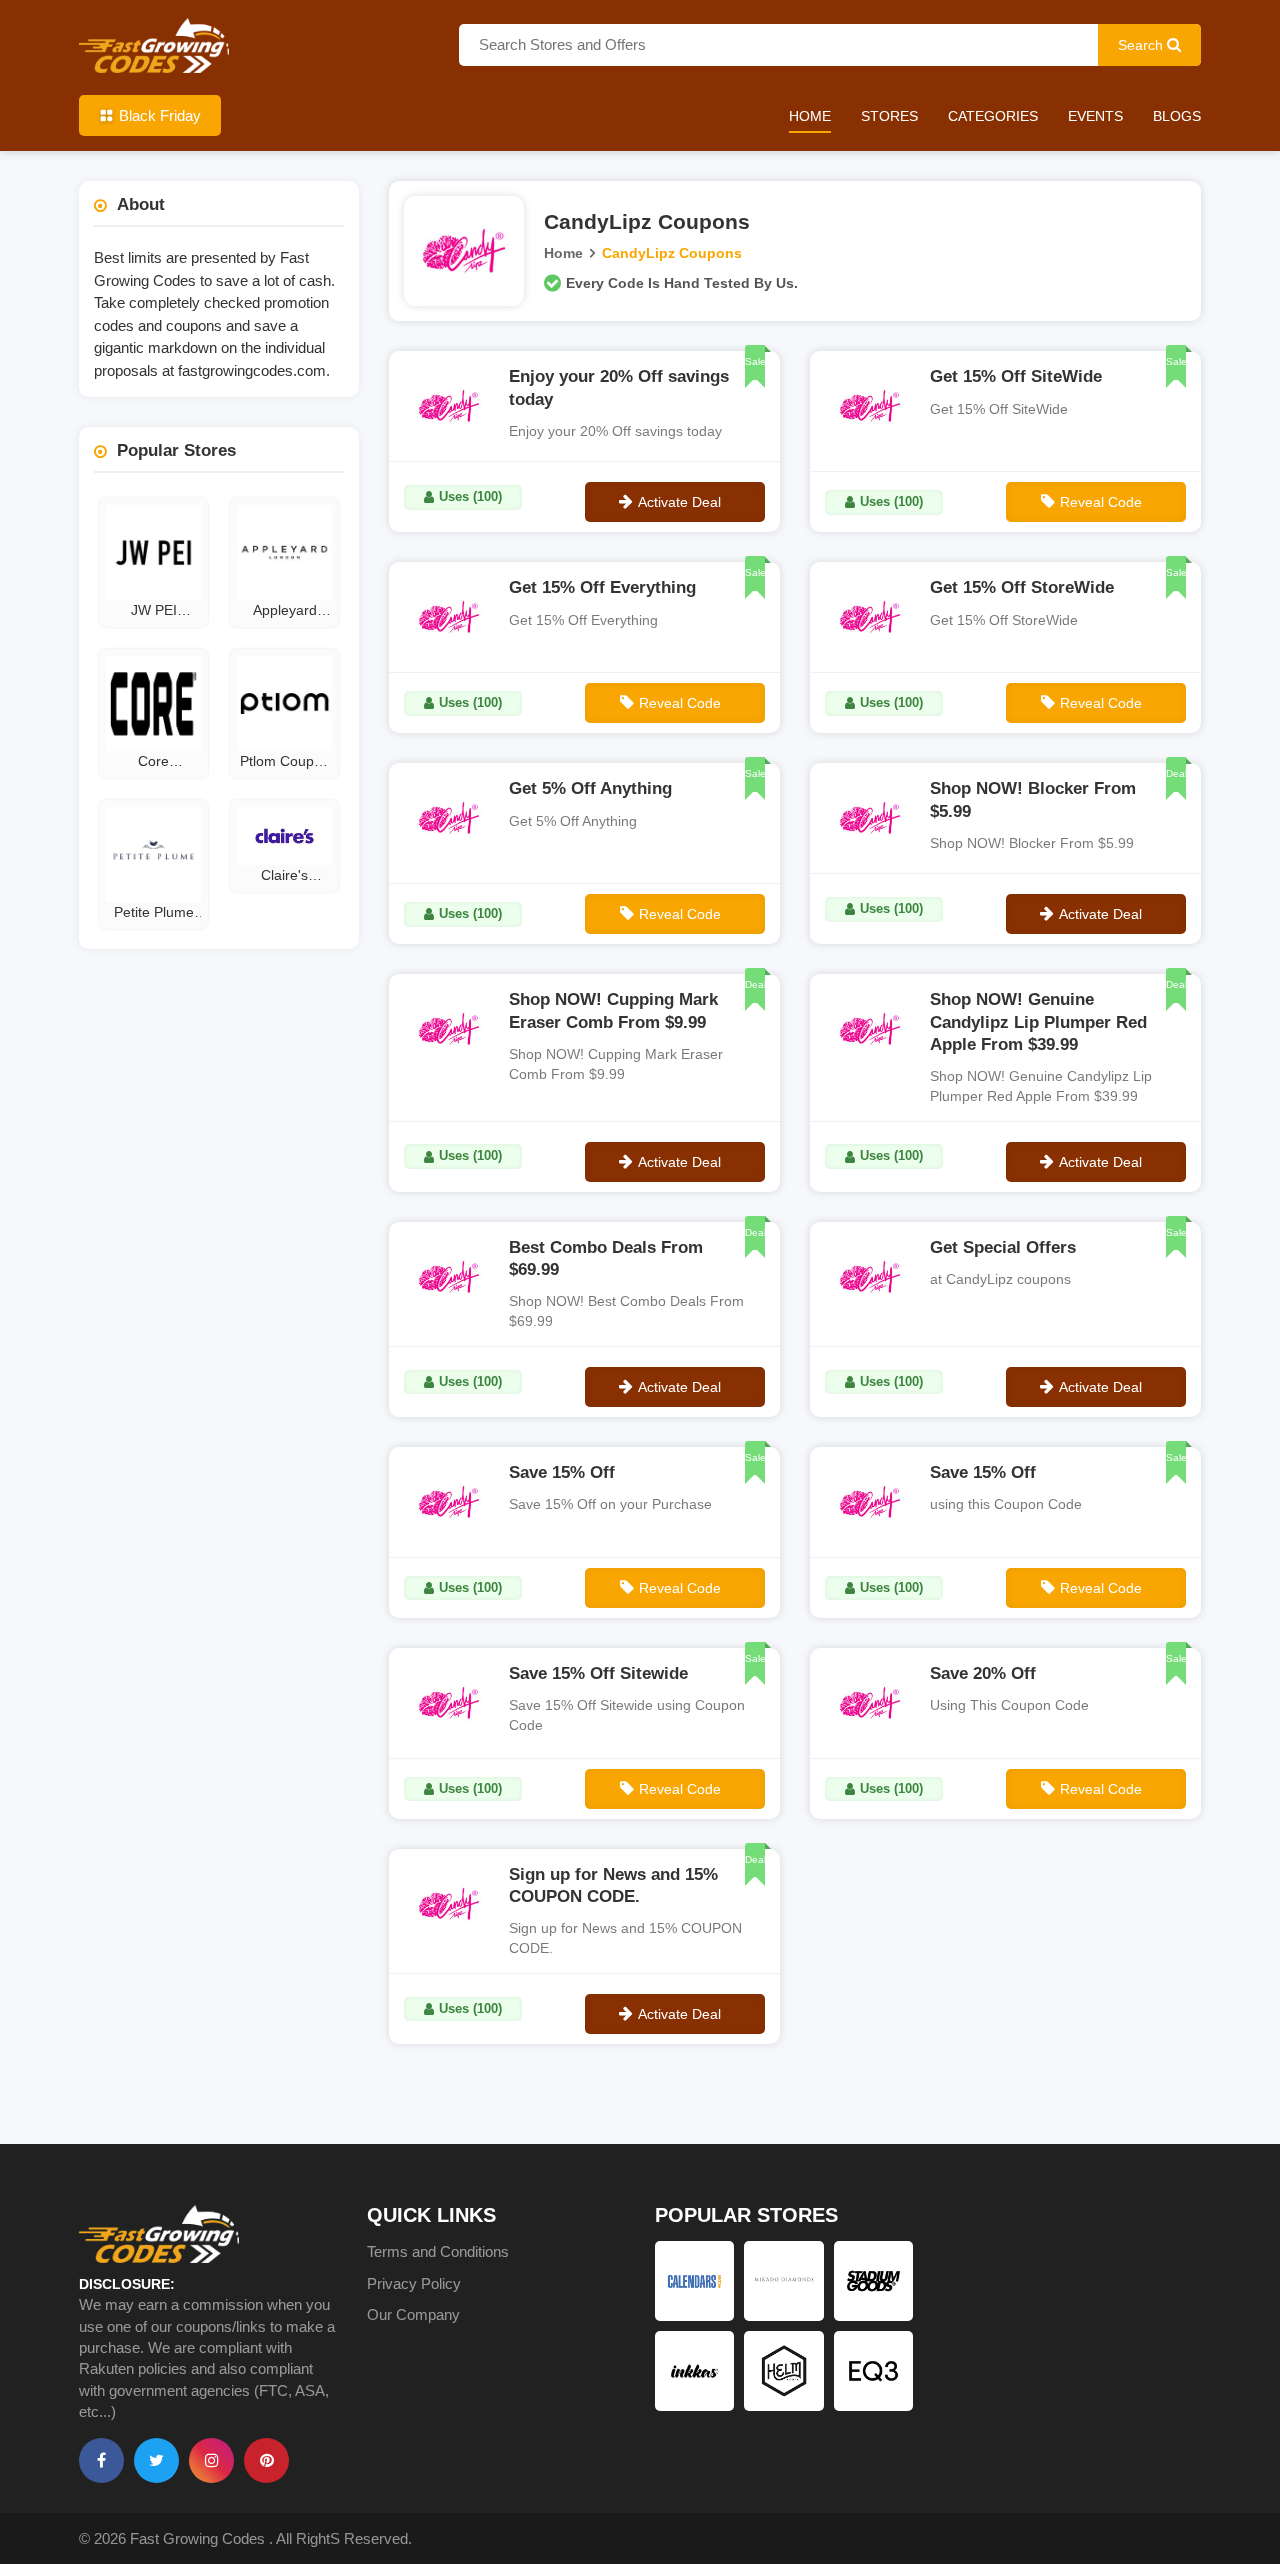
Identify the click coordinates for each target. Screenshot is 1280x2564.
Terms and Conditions (438, 2251)
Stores (889, 116)
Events (1095, 116)
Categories (993, 116)
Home (810, 116)
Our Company (413, 2314)
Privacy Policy (414, 2283)
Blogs (1177, 116)
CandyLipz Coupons (672, 253)
